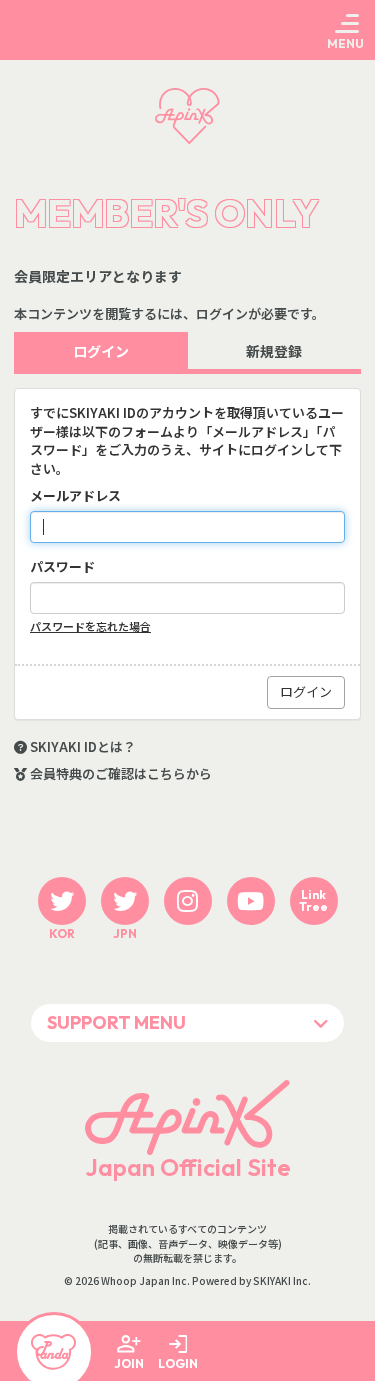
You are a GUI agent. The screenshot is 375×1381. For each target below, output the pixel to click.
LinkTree (313, 900)
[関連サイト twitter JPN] (125, 901)
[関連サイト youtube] (251, 901)
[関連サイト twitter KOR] (62, 901)
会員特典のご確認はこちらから (121, 774)
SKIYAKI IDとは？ (83, 747)
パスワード (62, 567)
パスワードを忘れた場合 (90, 626)
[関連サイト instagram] (188, 901)
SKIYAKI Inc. (282, 1281)
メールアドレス (75, 496)
